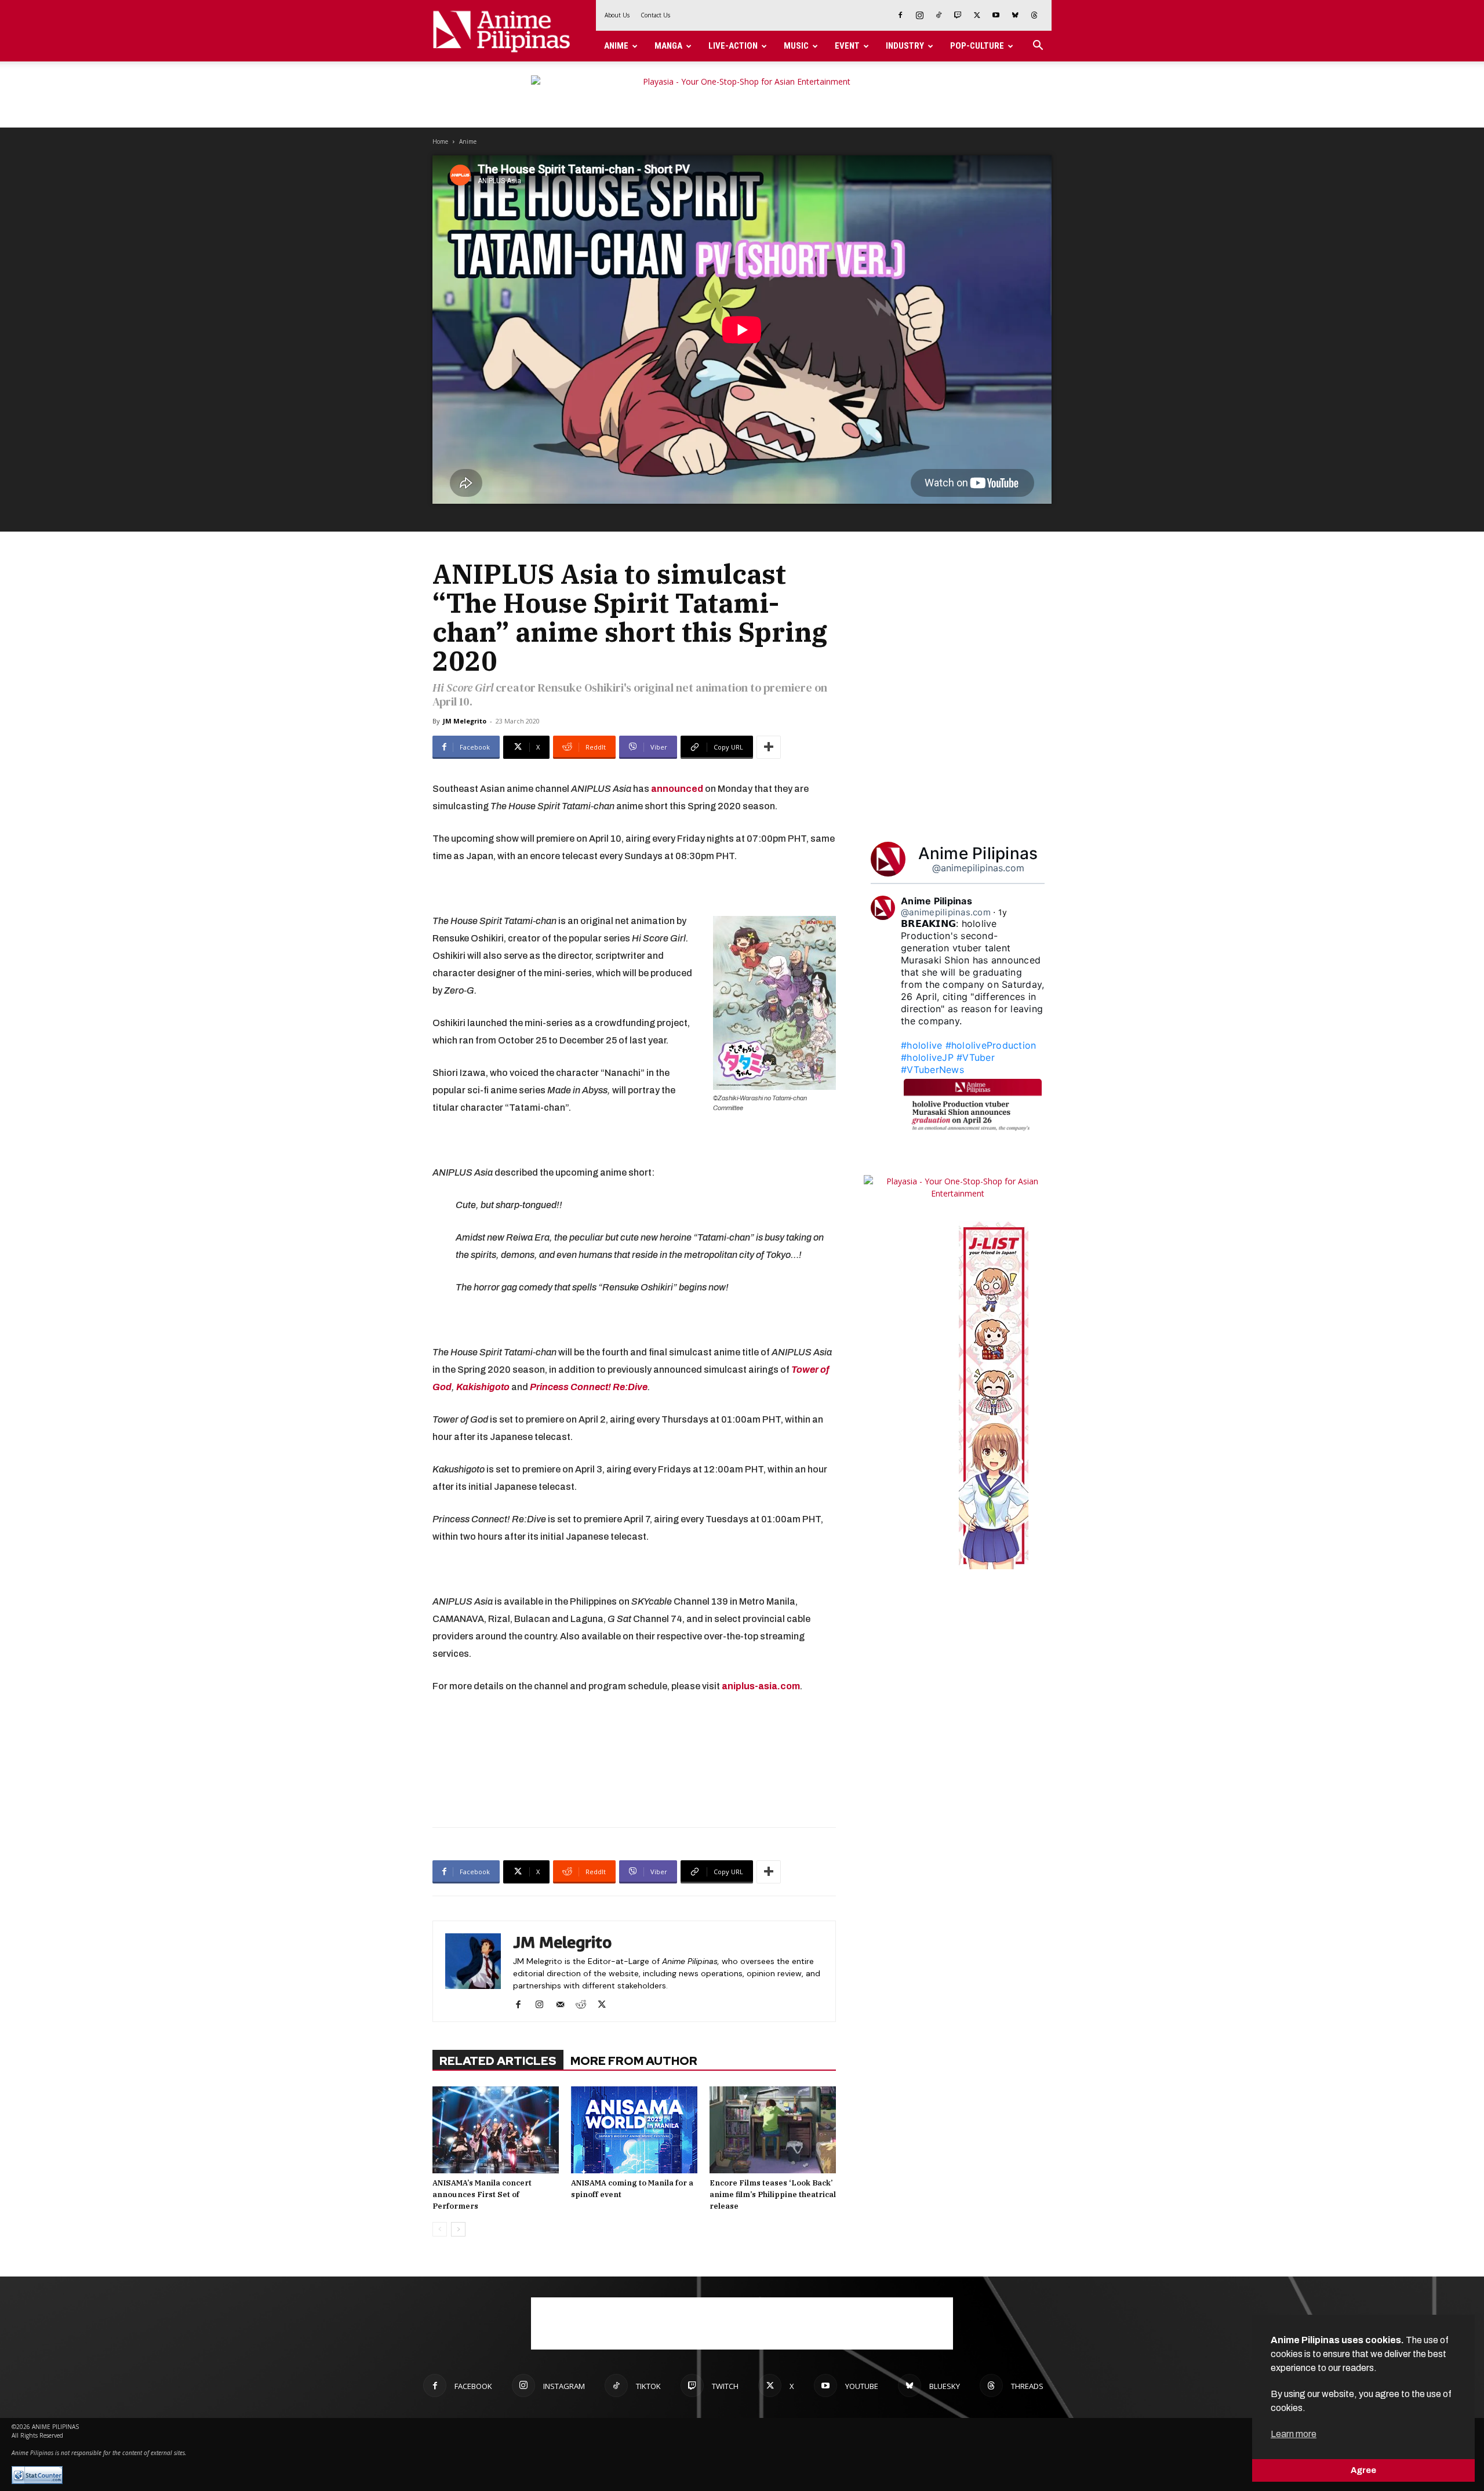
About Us (617, 15)
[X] (977, 15)
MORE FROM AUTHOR (634, 2061)
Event (847, 46)
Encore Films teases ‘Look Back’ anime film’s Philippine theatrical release (773, 2194)
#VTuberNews (932, 1070)
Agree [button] (1363, 2470)
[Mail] (564, 2005)
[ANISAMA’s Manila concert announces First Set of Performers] (496, 2130)
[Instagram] (919, 15)
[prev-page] (440, 2229)
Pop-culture (977, 46)
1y (1003, 912)
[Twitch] (958, 15)
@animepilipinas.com (978, 868)
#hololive (921, 1045)
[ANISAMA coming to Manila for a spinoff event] (634, 2130)
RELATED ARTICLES (498, 2061)
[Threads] (1034, 15)
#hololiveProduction (991, 1045)
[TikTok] (939, 15)
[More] (769, 747)
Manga (668, 46)
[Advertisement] (634, 1758)
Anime (616, 46)
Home (440, 141)
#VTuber (976, 1057)
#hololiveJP (927, 1057)
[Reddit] (585, 2005)
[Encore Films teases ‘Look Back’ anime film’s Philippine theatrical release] (773, 2130)
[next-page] (458, 2229)
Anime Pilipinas (978, 853)
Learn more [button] (1294, 2434)
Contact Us (655, 15)
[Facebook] (900, 15)
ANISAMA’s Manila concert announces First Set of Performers (482, 2194)
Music (796, 46)
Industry (905, 46)
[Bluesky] (1015, 15)
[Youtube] (996, 15)
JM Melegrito (465, 721)
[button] (1038, 47)
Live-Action (733, 46)
